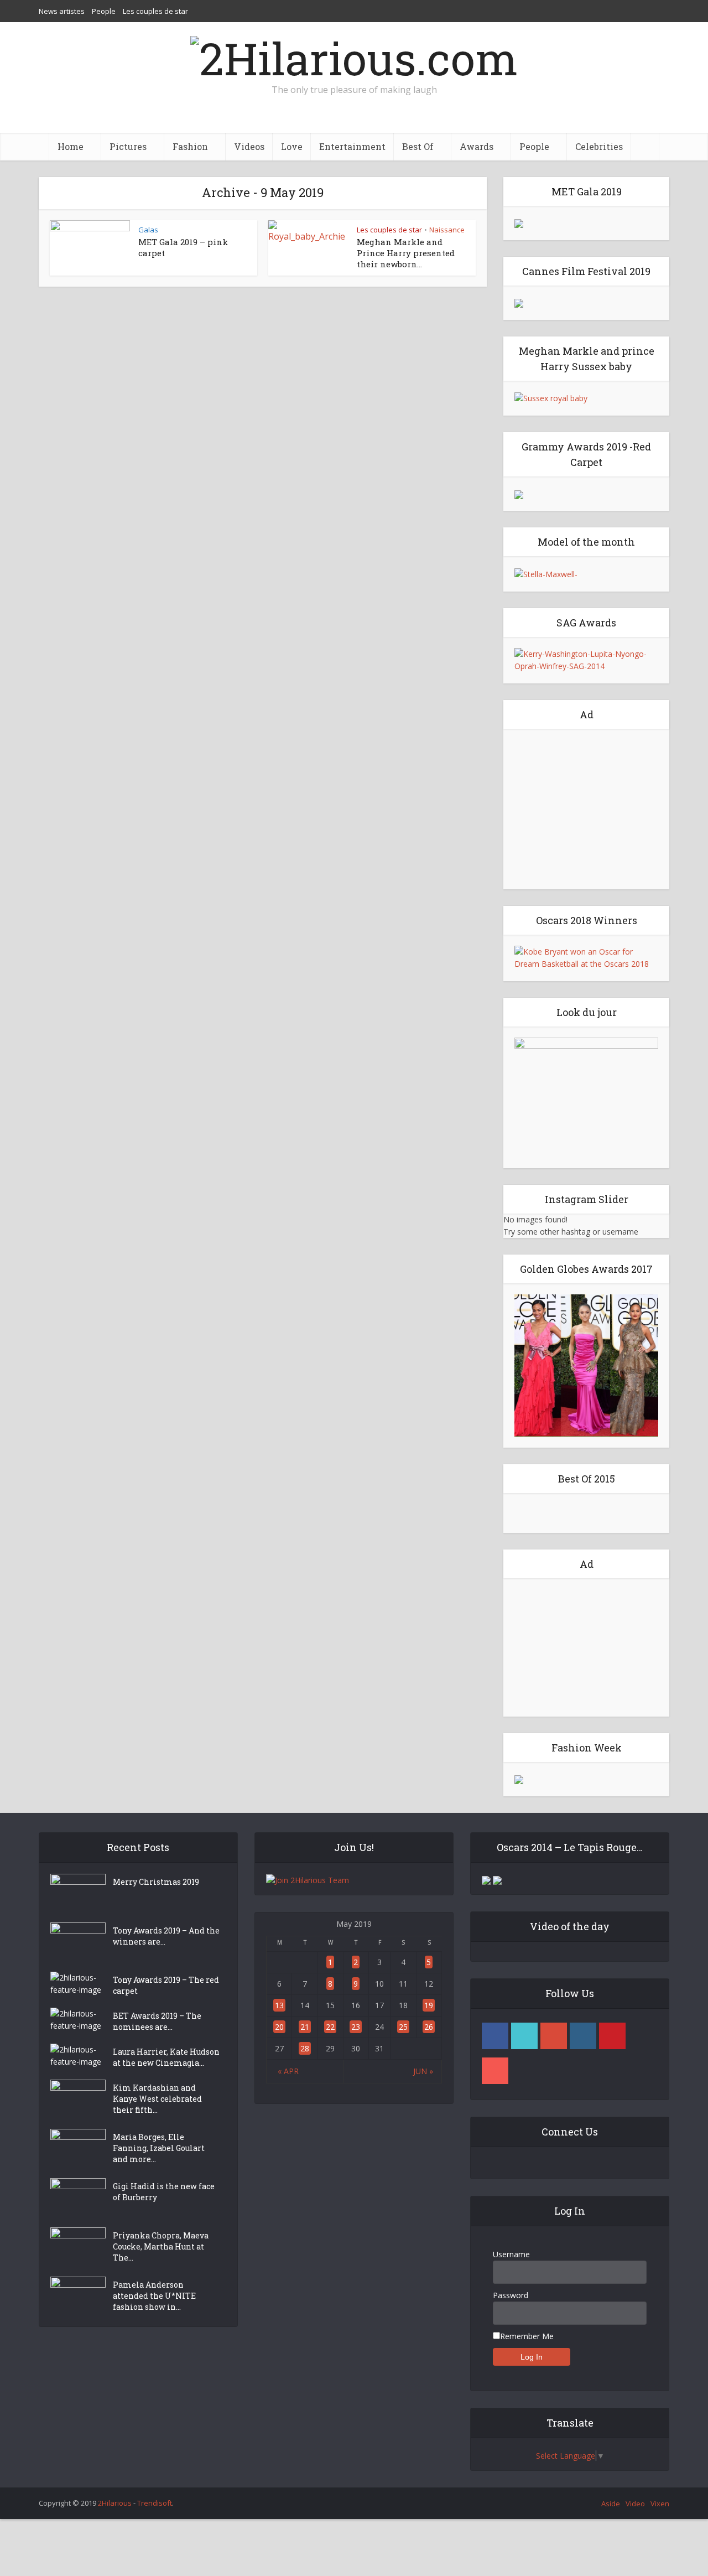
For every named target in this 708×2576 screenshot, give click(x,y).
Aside (611, 2504)
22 (330, 2027)
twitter (524, 2036)
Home (71, 146)
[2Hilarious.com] (354, 55)
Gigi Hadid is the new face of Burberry (164, 2192)
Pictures (128, 146)
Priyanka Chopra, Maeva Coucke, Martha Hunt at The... (161, 2246)
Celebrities (599, 146)
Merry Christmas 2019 (156, 1882)
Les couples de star (155, 11)
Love (292, 146)
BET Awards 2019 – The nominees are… (157, 2021)
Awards (477, 146)
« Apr (288, 2071)
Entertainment (352, 146)
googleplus (554, 2036)
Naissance (447, 230)
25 (403, 2027)
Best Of (418, 146)
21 (305, 2027)
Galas (148, 230)
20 (279, 2027)
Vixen (660, 2504)
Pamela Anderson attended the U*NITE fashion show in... (154, 2296)
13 (279, 2005)
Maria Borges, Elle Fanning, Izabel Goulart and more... (159, 2148)
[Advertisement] (586, 809)
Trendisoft (155, 2503)
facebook (495, 2036)
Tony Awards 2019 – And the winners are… (166, 1936)
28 (305, 2048)
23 (356, 2027)
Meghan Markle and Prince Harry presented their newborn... (406, 253)
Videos (249, 146)
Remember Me (527, 2336)
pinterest (612, 2036)
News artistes (62, 11)
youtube (495, 2071)
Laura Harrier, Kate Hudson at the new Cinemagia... (166, 2057)
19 (429, 2005)
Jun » (423, 2071)
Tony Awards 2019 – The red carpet (166, 1985)
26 (429, 2027)
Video (635, 2504)
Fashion (190, 146)
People (104, 11)
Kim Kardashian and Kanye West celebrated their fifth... (157, 2099)
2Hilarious (115, 2503)
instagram (583, 2036)
